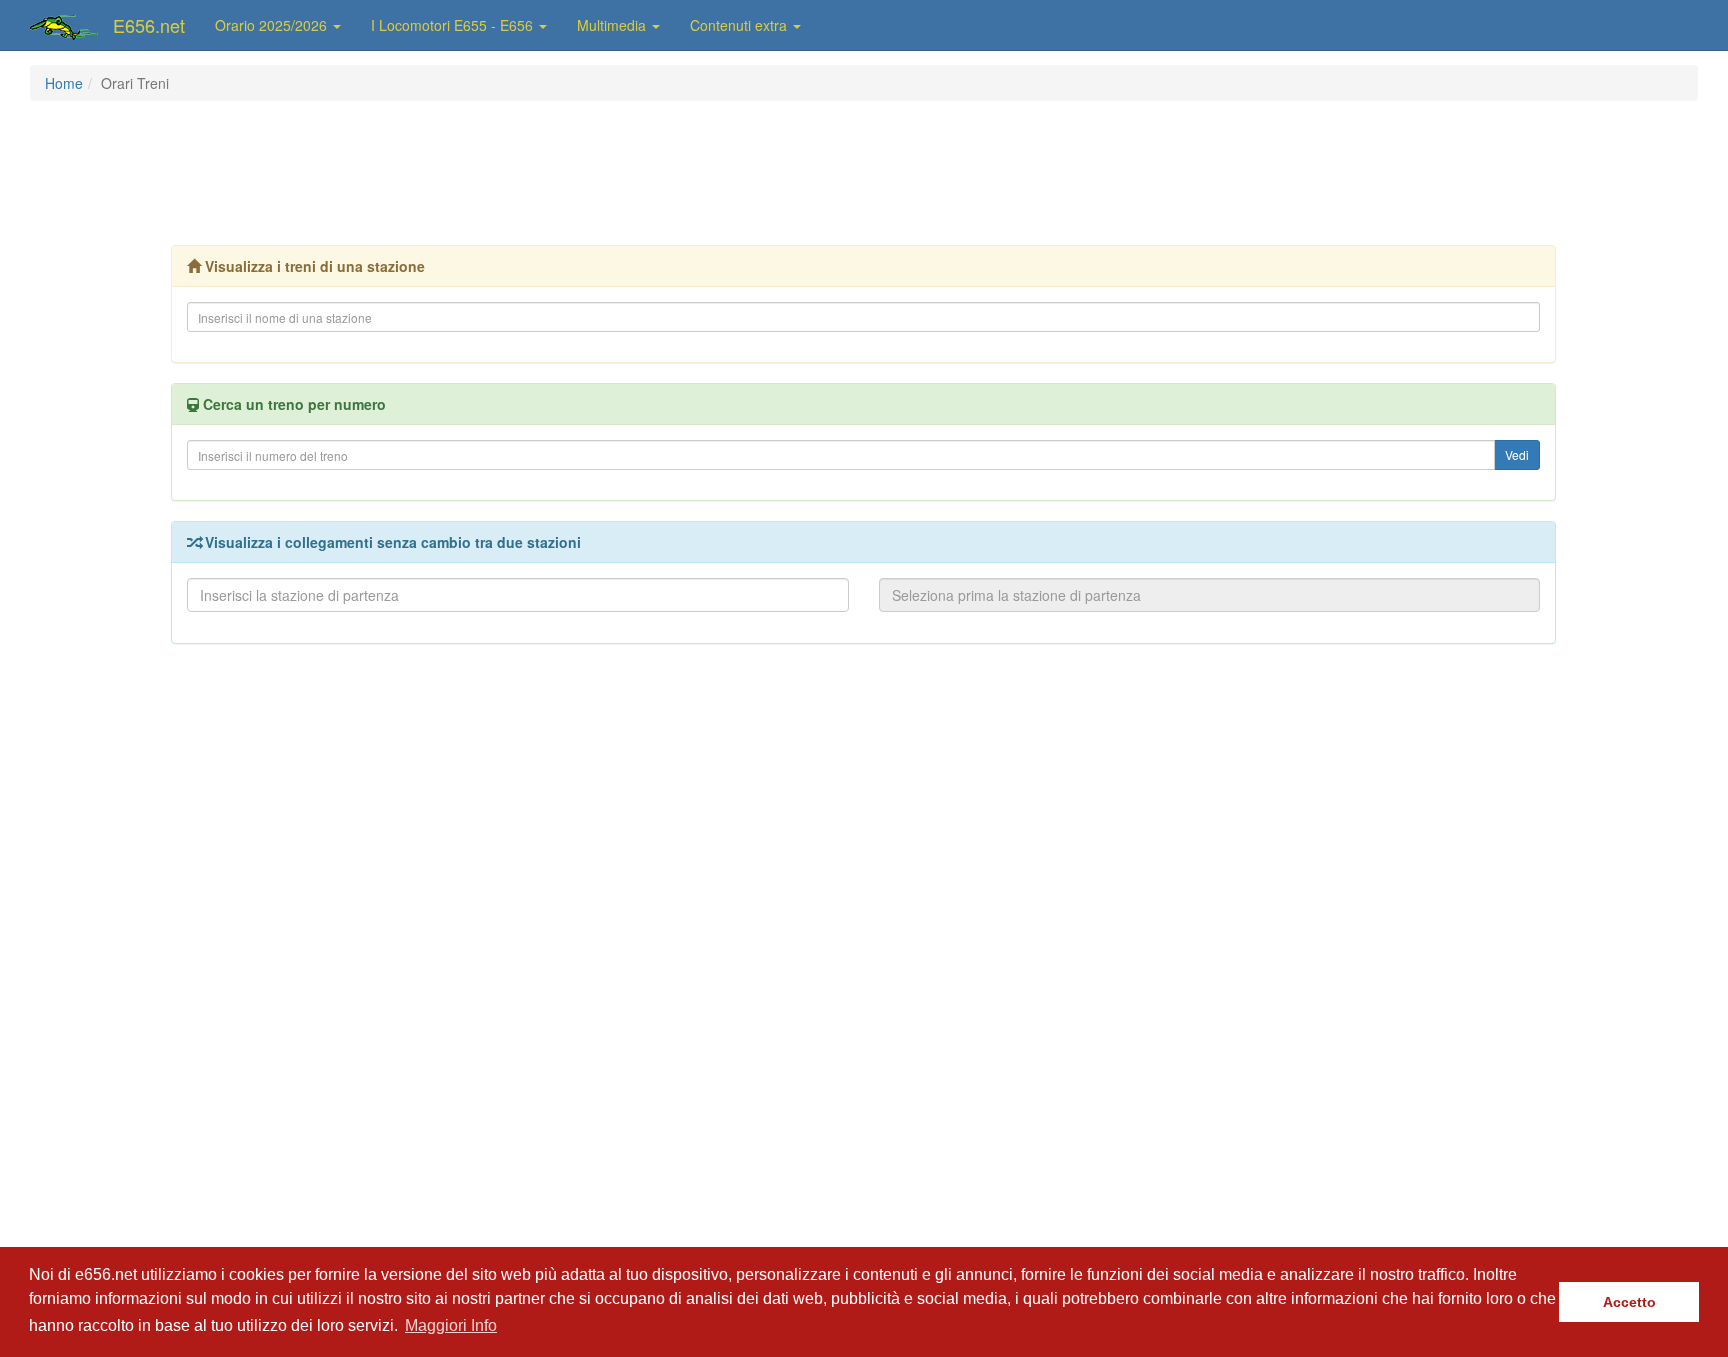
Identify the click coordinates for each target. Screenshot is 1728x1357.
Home (64, 83)
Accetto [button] (1629, 1302)
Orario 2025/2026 (273, 25)
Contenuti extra (740, 25)
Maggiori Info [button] (451, 1325)
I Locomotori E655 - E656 (454, 25)
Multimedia (613, 25)
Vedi (1517, 454)
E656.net (149, 25)
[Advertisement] (864, 171)
